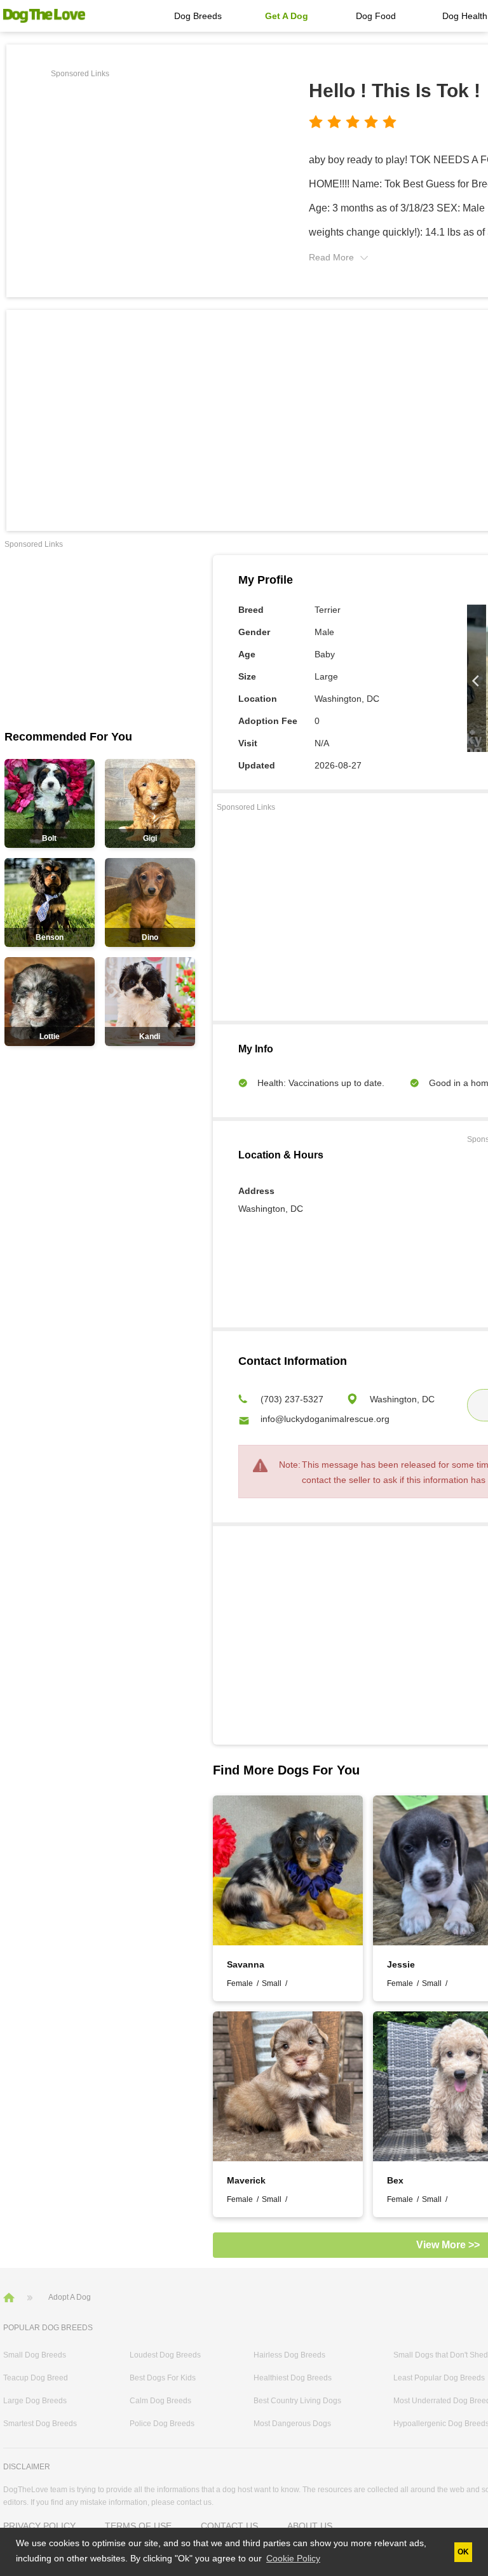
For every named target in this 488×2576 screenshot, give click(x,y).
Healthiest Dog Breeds (293, 2378)
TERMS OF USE (138, 2526)
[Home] (10, 2297)
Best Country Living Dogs (297, 2401)
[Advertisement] (158, 171)
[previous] (477, 681)
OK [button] (463, 2552)
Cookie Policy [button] (293, 2558)
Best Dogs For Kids (163, 2378)
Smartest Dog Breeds (40, 2424)
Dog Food (376, 16)
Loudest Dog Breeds (165, 2355)
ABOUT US (310, 2526)
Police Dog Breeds (162, 2424)
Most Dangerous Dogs (292, 2424)
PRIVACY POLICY (39, 2526)
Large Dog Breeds (35, 2401)
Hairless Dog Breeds (289, 2355)
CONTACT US (229, 2526)
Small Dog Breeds (35, 2355)
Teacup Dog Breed (36, 2378)
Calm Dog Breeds (160, 2401)
